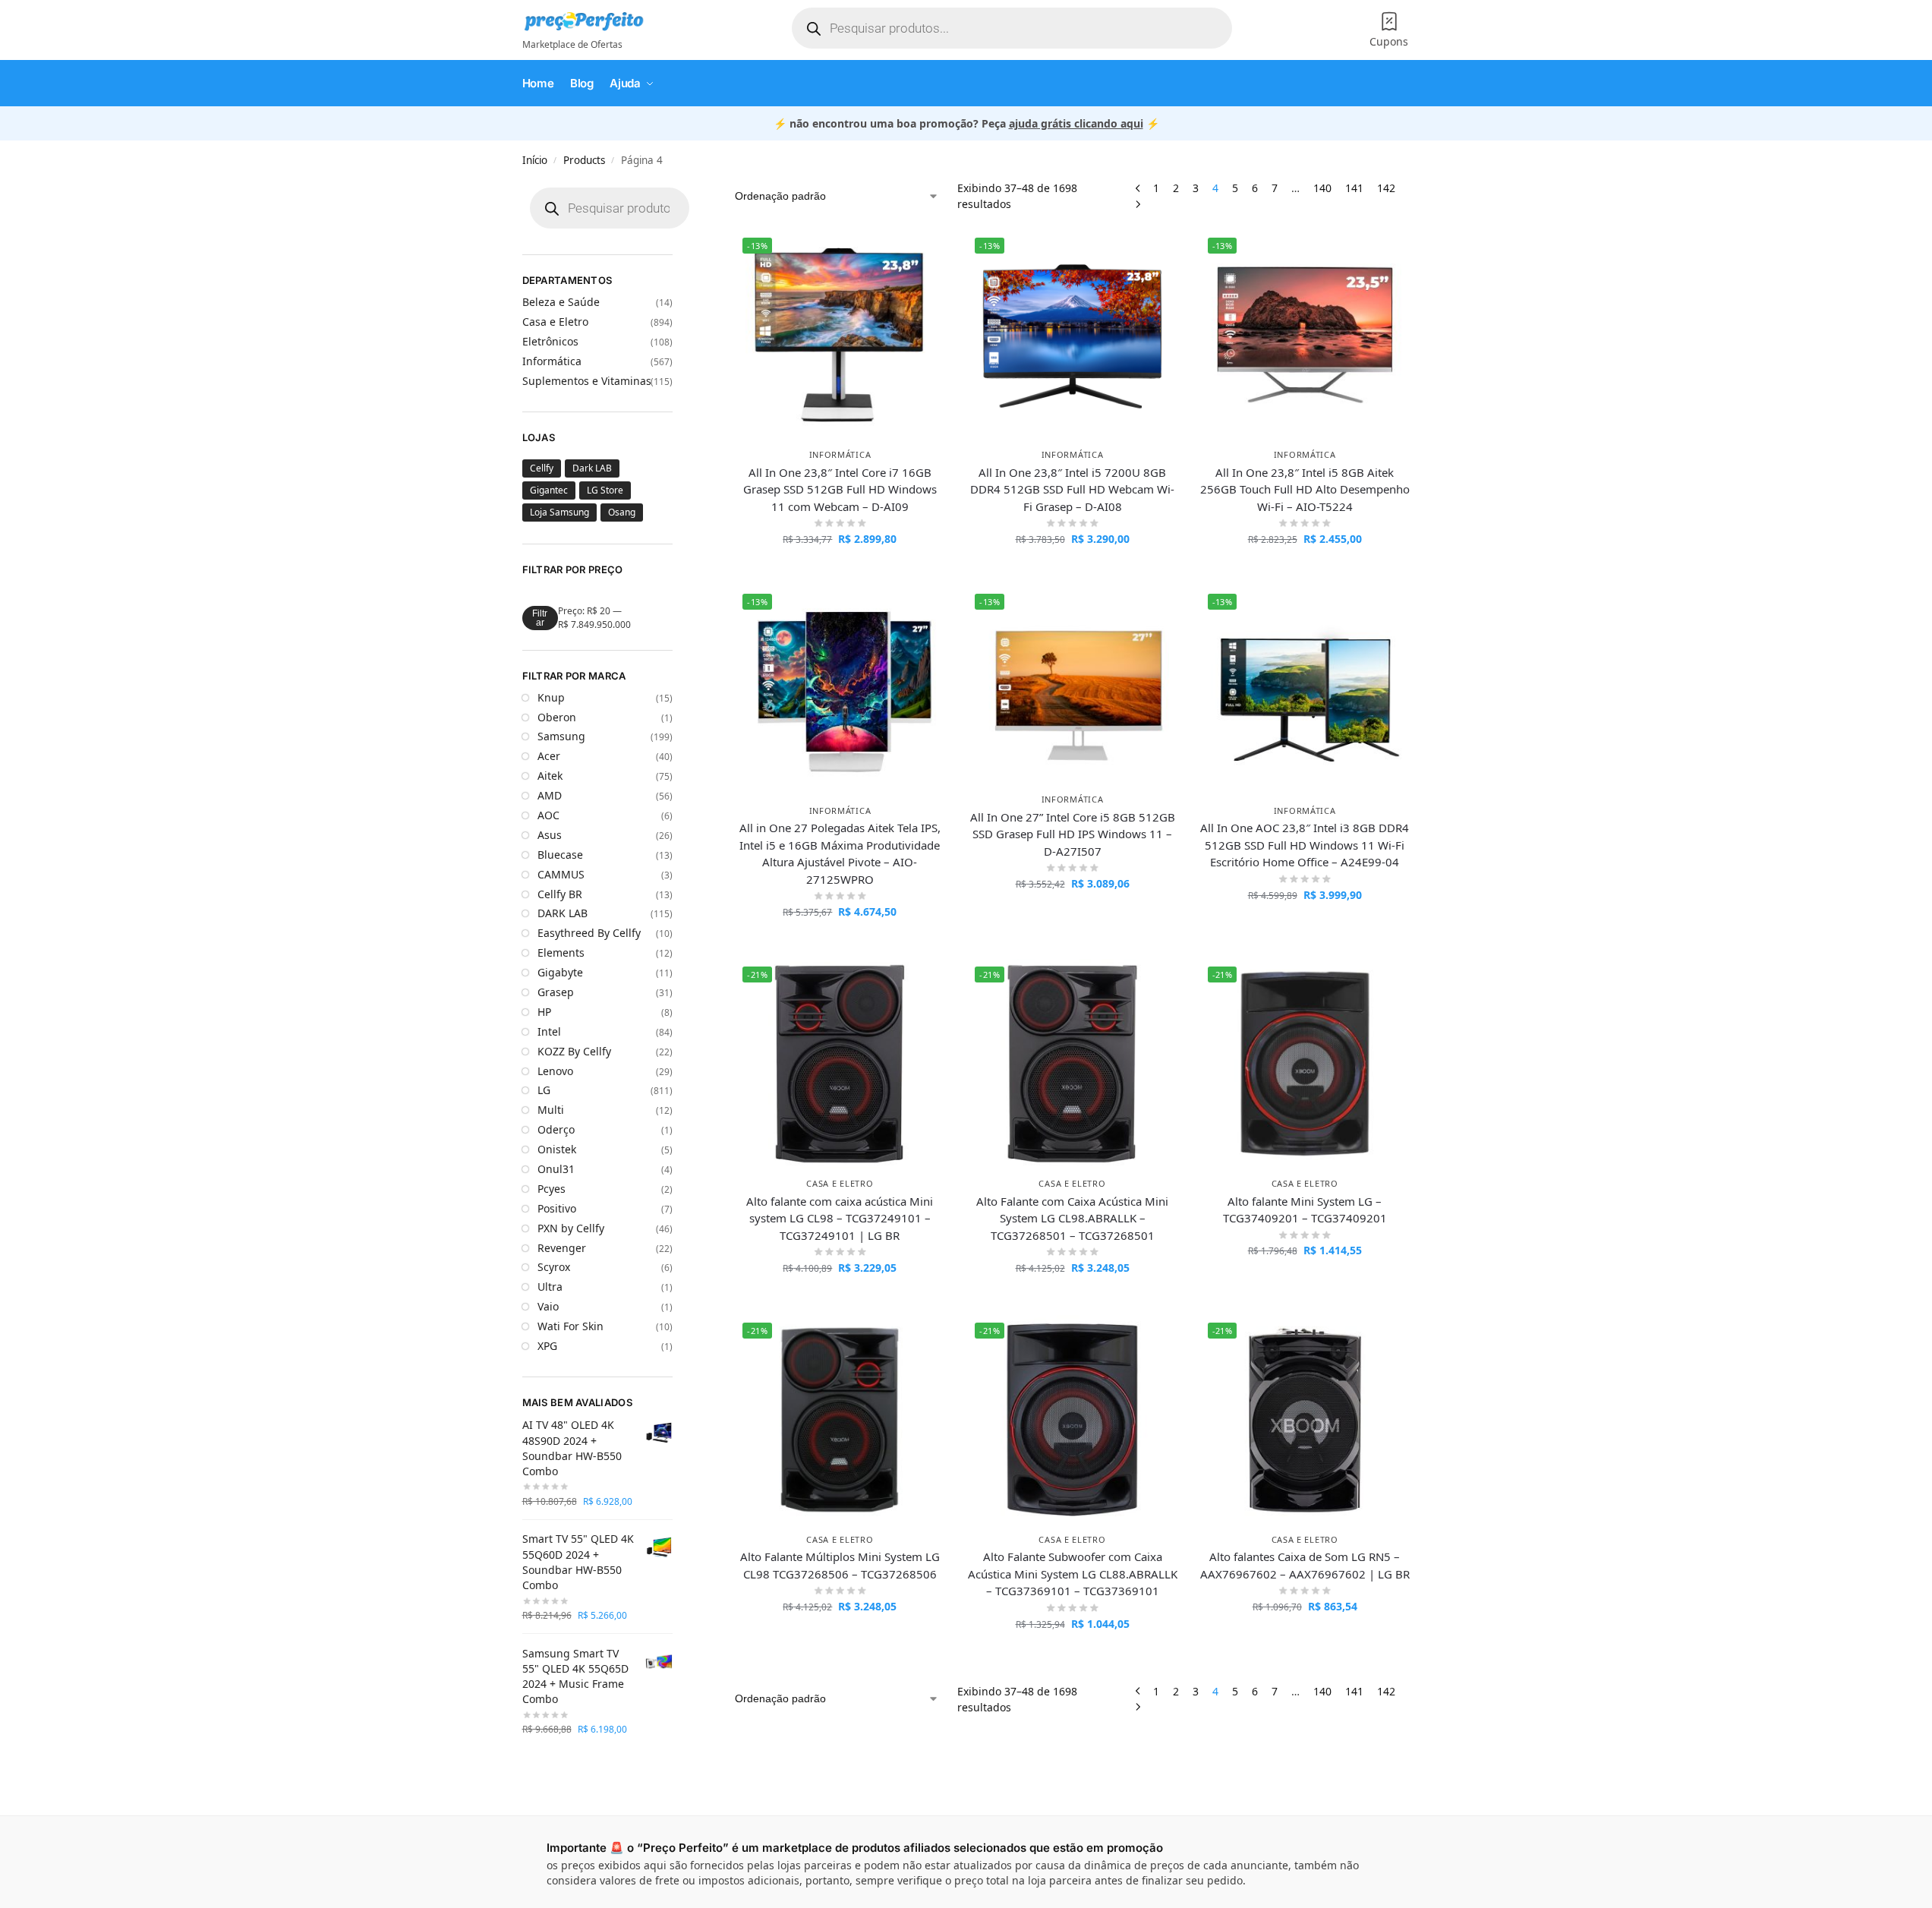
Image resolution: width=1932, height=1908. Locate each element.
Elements (561, 952)
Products (584, 160)
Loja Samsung (559, 512)
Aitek (550, 776)
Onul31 (556, 1169)
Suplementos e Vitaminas (587, 381)
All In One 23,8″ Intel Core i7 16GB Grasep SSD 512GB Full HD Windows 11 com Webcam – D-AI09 (840, 489)
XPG (547, 1346)
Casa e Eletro (840, 1183)
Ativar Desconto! (840, 571)
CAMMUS (561, 874)
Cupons (1389, 41)
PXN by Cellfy (571, 1228)
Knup (551, 697)
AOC (548, 815)
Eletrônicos (550, 341)
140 (1322, 188)
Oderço (556, 1129)
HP (544, 1012)
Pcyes (552, 1189)
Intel (549, 1031)
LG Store (605, 490)
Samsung (561, 736)
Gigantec (549, 490)
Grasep (556, 992)
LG (544, 1090)
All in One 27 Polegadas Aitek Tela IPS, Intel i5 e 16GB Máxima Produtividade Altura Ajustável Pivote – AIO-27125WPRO (840, 853)
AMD (550, 795)
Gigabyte (560, 972)
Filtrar (540, 618)
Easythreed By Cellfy (589, 933)
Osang (622, 512)
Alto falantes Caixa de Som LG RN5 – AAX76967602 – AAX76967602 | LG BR (1305, 1565)
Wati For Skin (570, 1326)
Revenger (562, 1248)
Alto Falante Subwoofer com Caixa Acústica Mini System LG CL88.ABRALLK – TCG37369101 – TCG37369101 (1072, 1574)
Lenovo (555, 1071)
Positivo (557, 1208)
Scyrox (554, 1267)
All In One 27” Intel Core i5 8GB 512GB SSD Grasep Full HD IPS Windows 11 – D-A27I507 (1073, 834)
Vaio (548, 1306)
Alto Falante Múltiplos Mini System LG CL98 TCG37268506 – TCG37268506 (840, 1565)
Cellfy (542, 468)
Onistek (557, 1149)
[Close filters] (699, 200)
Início (535, 160)
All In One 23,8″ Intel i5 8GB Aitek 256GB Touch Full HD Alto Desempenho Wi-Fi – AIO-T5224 (1305, 489)
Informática (840, 454)
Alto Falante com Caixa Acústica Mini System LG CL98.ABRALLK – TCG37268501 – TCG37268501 (1072, 1218)
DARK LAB (563, 913)
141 (1354, 188)
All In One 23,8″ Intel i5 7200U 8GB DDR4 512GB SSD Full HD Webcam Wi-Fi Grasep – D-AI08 (1072, 489)
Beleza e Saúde (561, 302)
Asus (550, 835)
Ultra (550, 1287)
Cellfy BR (560, 894)
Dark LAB (592, 468)
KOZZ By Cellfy (574, 1051)
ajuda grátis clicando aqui (1076, 123)
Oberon (557, 717)
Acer (549, 756)
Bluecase (560, 855)
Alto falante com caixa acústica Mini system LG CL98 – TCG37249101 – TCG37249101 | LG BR (840, 1218)
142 (1386, 188)
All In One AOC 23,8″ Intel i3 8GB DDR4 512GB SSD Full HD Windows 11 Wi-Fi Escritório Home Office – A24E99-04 (1305, 845)
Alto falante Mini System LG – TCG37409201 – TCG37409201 (1305, 1210)
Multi (551, 1110)
